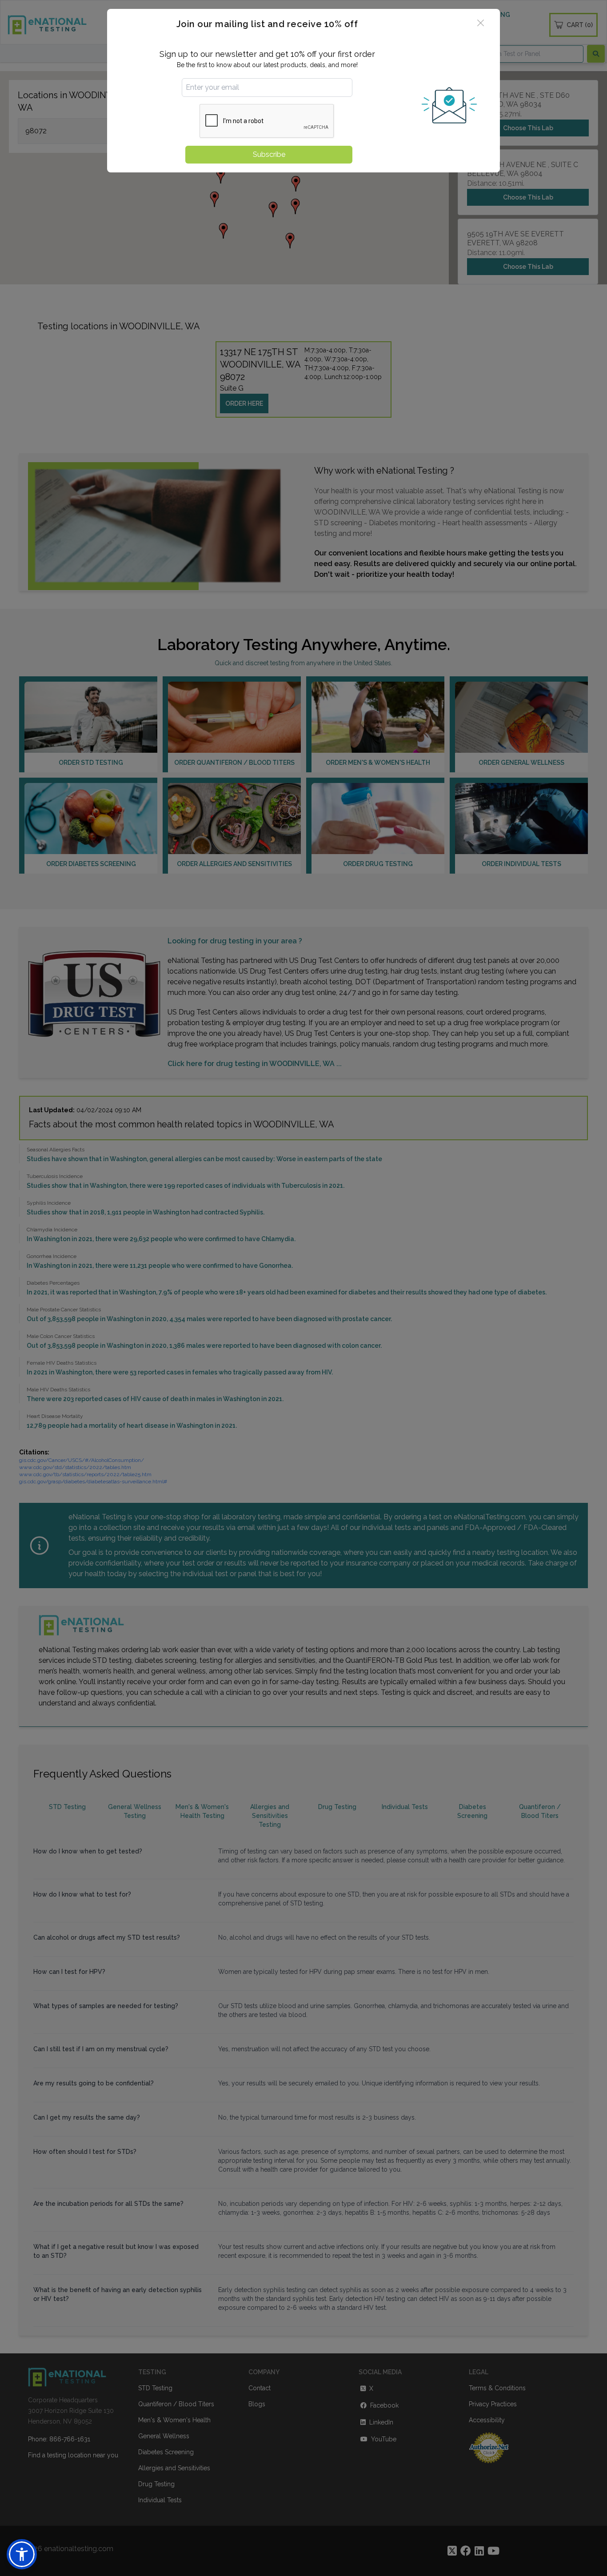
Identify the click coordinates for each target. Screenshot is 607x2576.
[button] (22, 2554)
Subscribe (269, 154)
